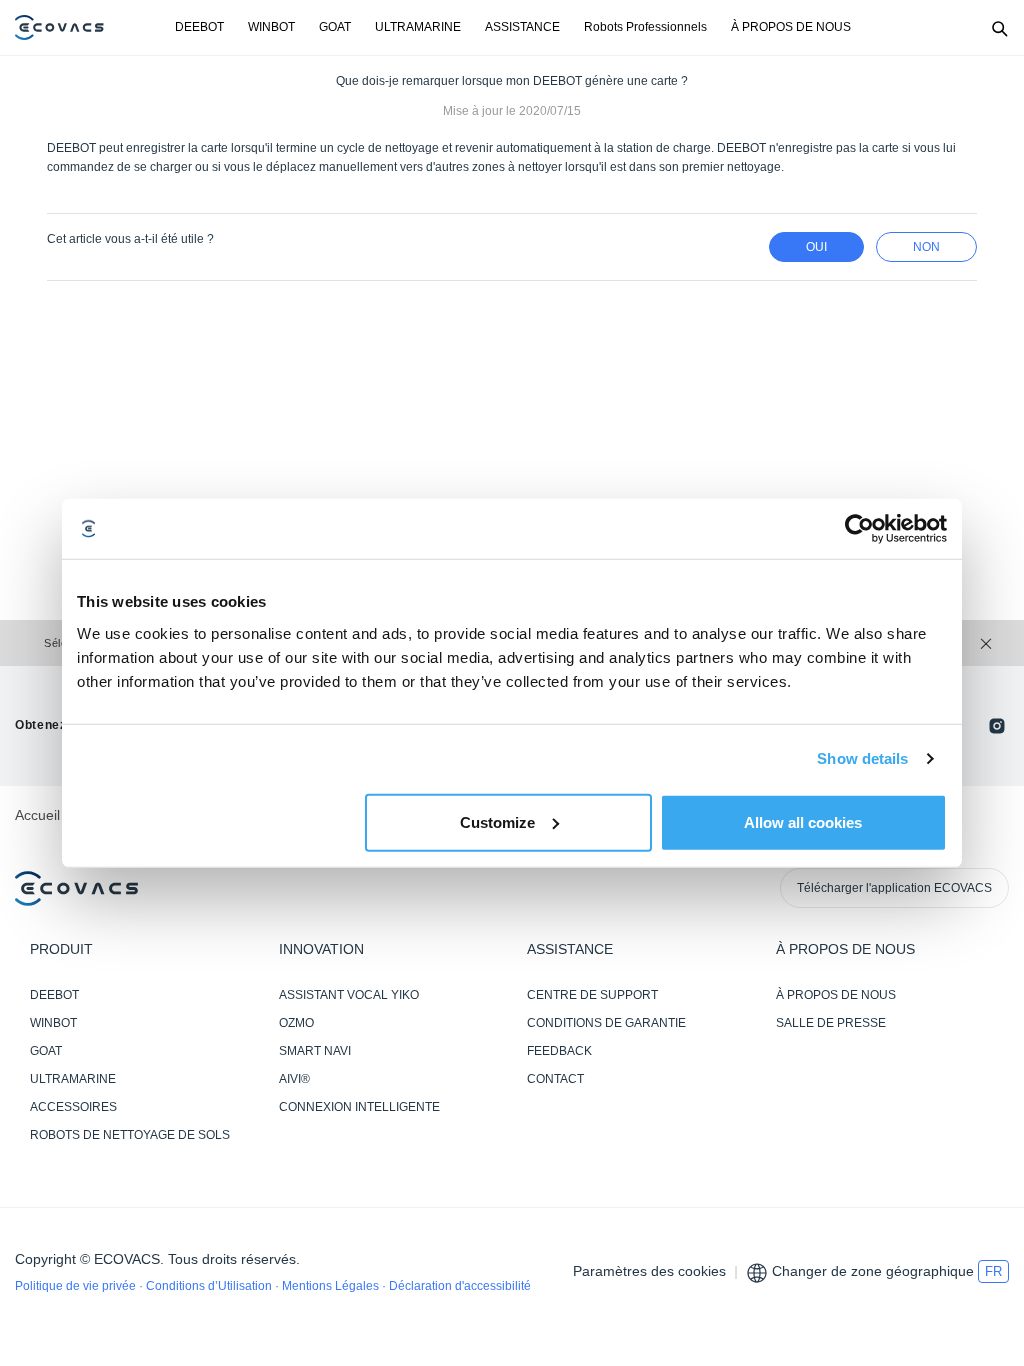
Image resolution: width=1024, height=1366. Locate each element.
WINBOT (271, 27)
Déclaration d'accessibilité (460, 1286)
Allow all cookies (803, 821)
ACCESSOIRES (73, 1107)
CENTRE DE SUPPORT (592, 995)
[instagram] (997, 726)
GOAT (335, 27)
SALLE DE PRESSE (831, 1023)
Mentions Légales (332, 1286)
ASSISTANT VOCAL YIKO (349, 995)
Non (926, 247)
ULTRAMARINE (418, 27)
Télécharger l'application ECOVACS (894, 888)
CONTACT (555, 1079)
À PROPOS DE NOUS (791, 27)
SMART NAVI (315, 1051)
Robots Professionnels (645, 27)
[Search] (999, 28)
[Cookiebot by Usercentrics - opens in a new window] (859, 529)
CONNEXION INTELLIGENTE (359, 1107)
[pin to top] (989, 1093)
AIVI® (294, 1079)
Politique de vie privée (77, 1286)
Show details (862, 758)
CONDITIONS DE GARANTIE (606, 1023)
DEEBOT (199, 27)
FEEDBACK (559, 1051)
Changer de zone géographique (873, 1271)
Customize (497, 821)
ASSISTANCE (522, 27)
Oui (816, 247)
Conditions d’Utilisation (210, 1286)
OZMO (296, 1023)
